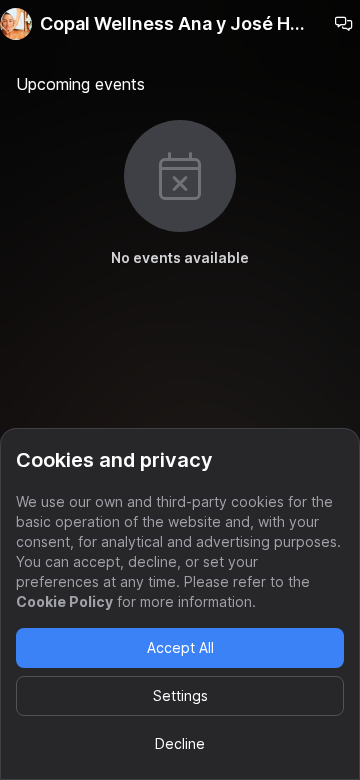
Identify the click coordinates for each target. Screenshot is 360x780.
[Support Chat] (344, 24)
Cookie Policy (64, 601)
